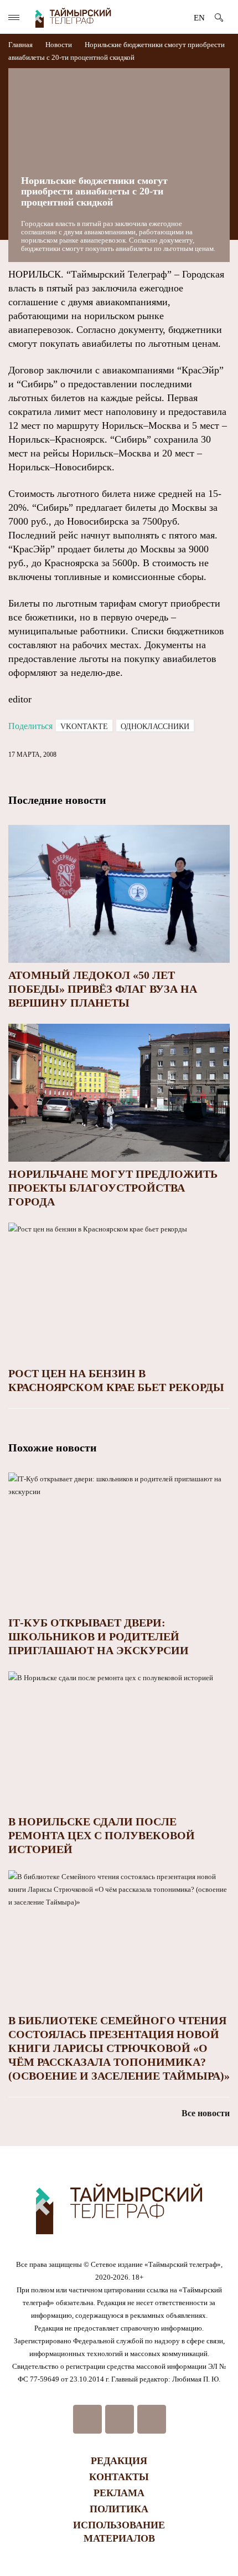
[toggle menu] (14, 17)
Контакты (119, 2477)
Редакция (119, 2461)
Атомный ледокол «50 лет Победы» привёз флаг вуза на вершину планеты (103, 989)
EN (199, 18)
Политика (119, 2509)
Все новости (206, 2113)
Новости (59, 45)
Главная (21, 45)
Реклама (119, 2493)
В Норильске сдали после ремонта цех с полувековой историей (102, 1835)
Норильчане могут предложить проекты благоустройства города (113, 1188)
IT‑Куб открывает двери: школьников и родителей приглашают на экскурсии (99, 1636)
